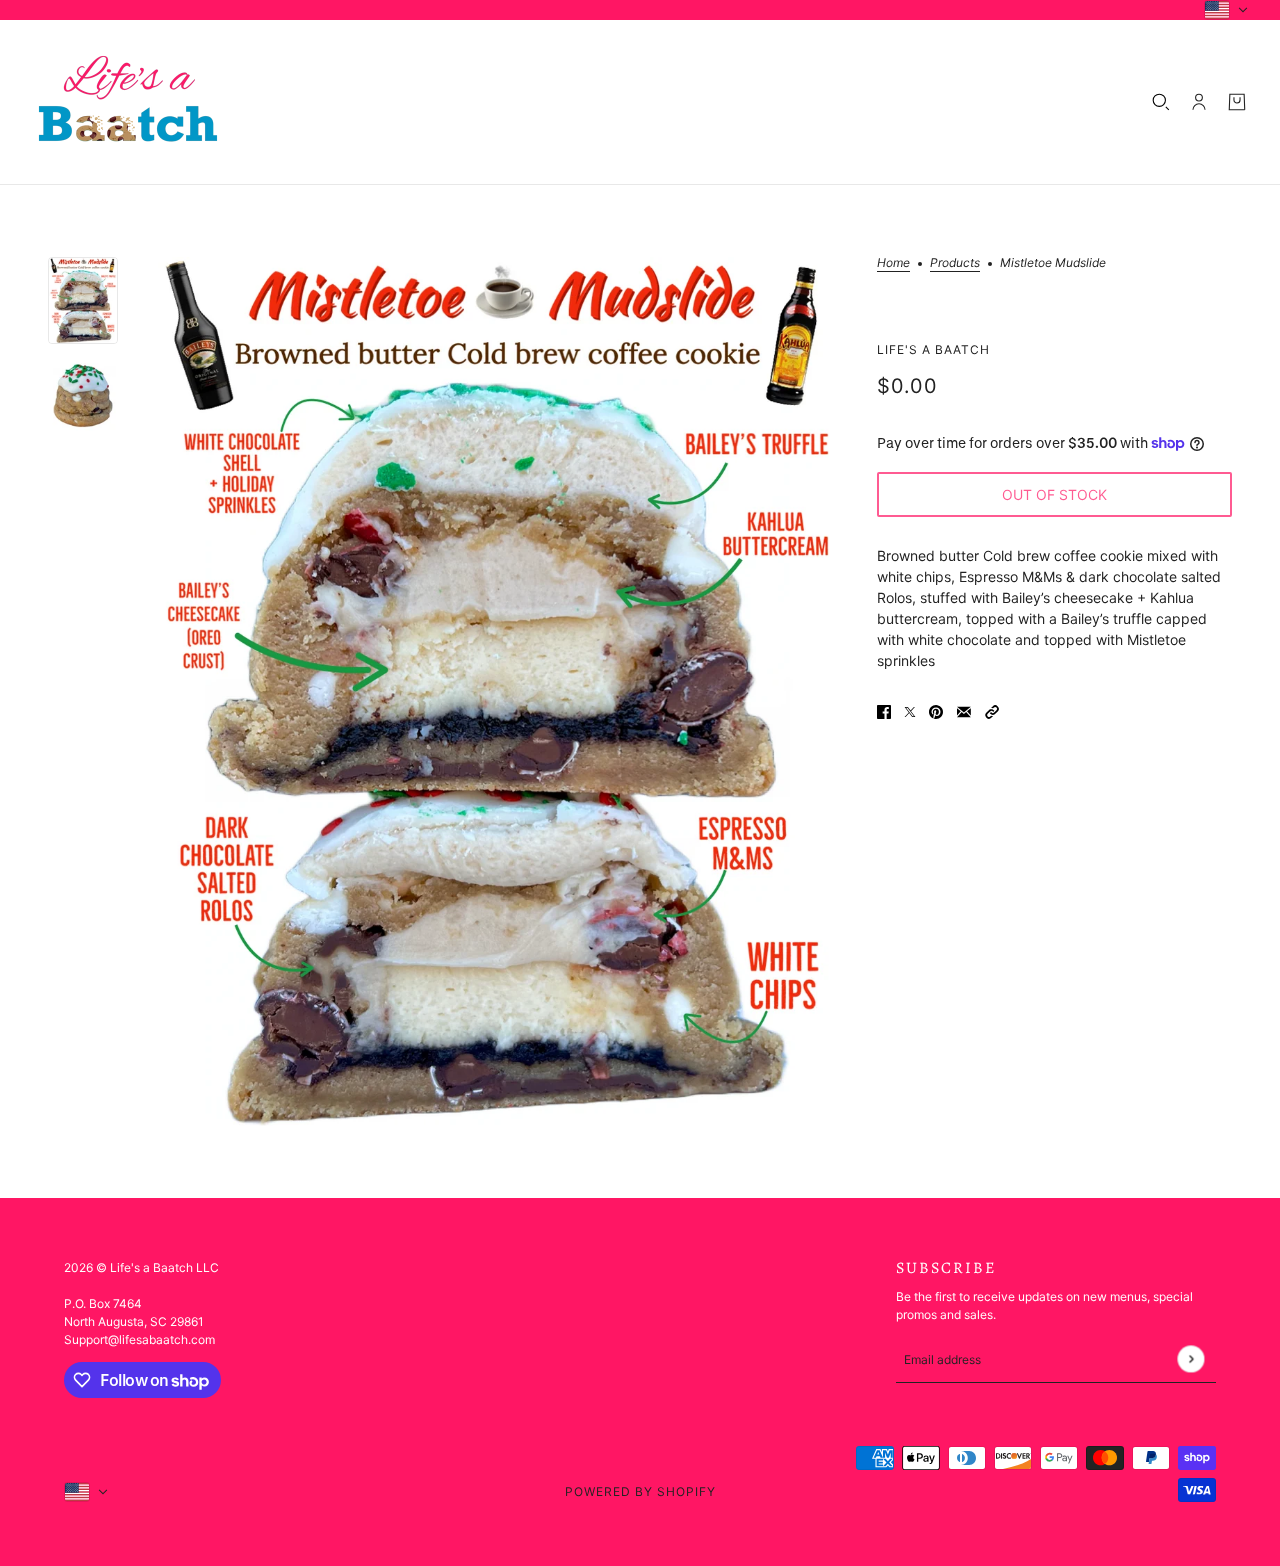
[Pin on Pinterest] (936, 710)
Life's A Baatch (933, 348)
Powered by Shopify (640, 1491)
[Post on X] (910, 710)
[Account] (1199, 102)
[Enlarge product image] (497, 691)
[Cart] (1237, 102)
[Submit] (1190, 1359)
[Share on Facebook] (884, 710)
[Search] (1161, 102)
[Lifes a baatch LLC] (128, 102)
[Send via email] (964, 710)
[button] (992, 710)
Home (893, 263)
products (955, 263)
